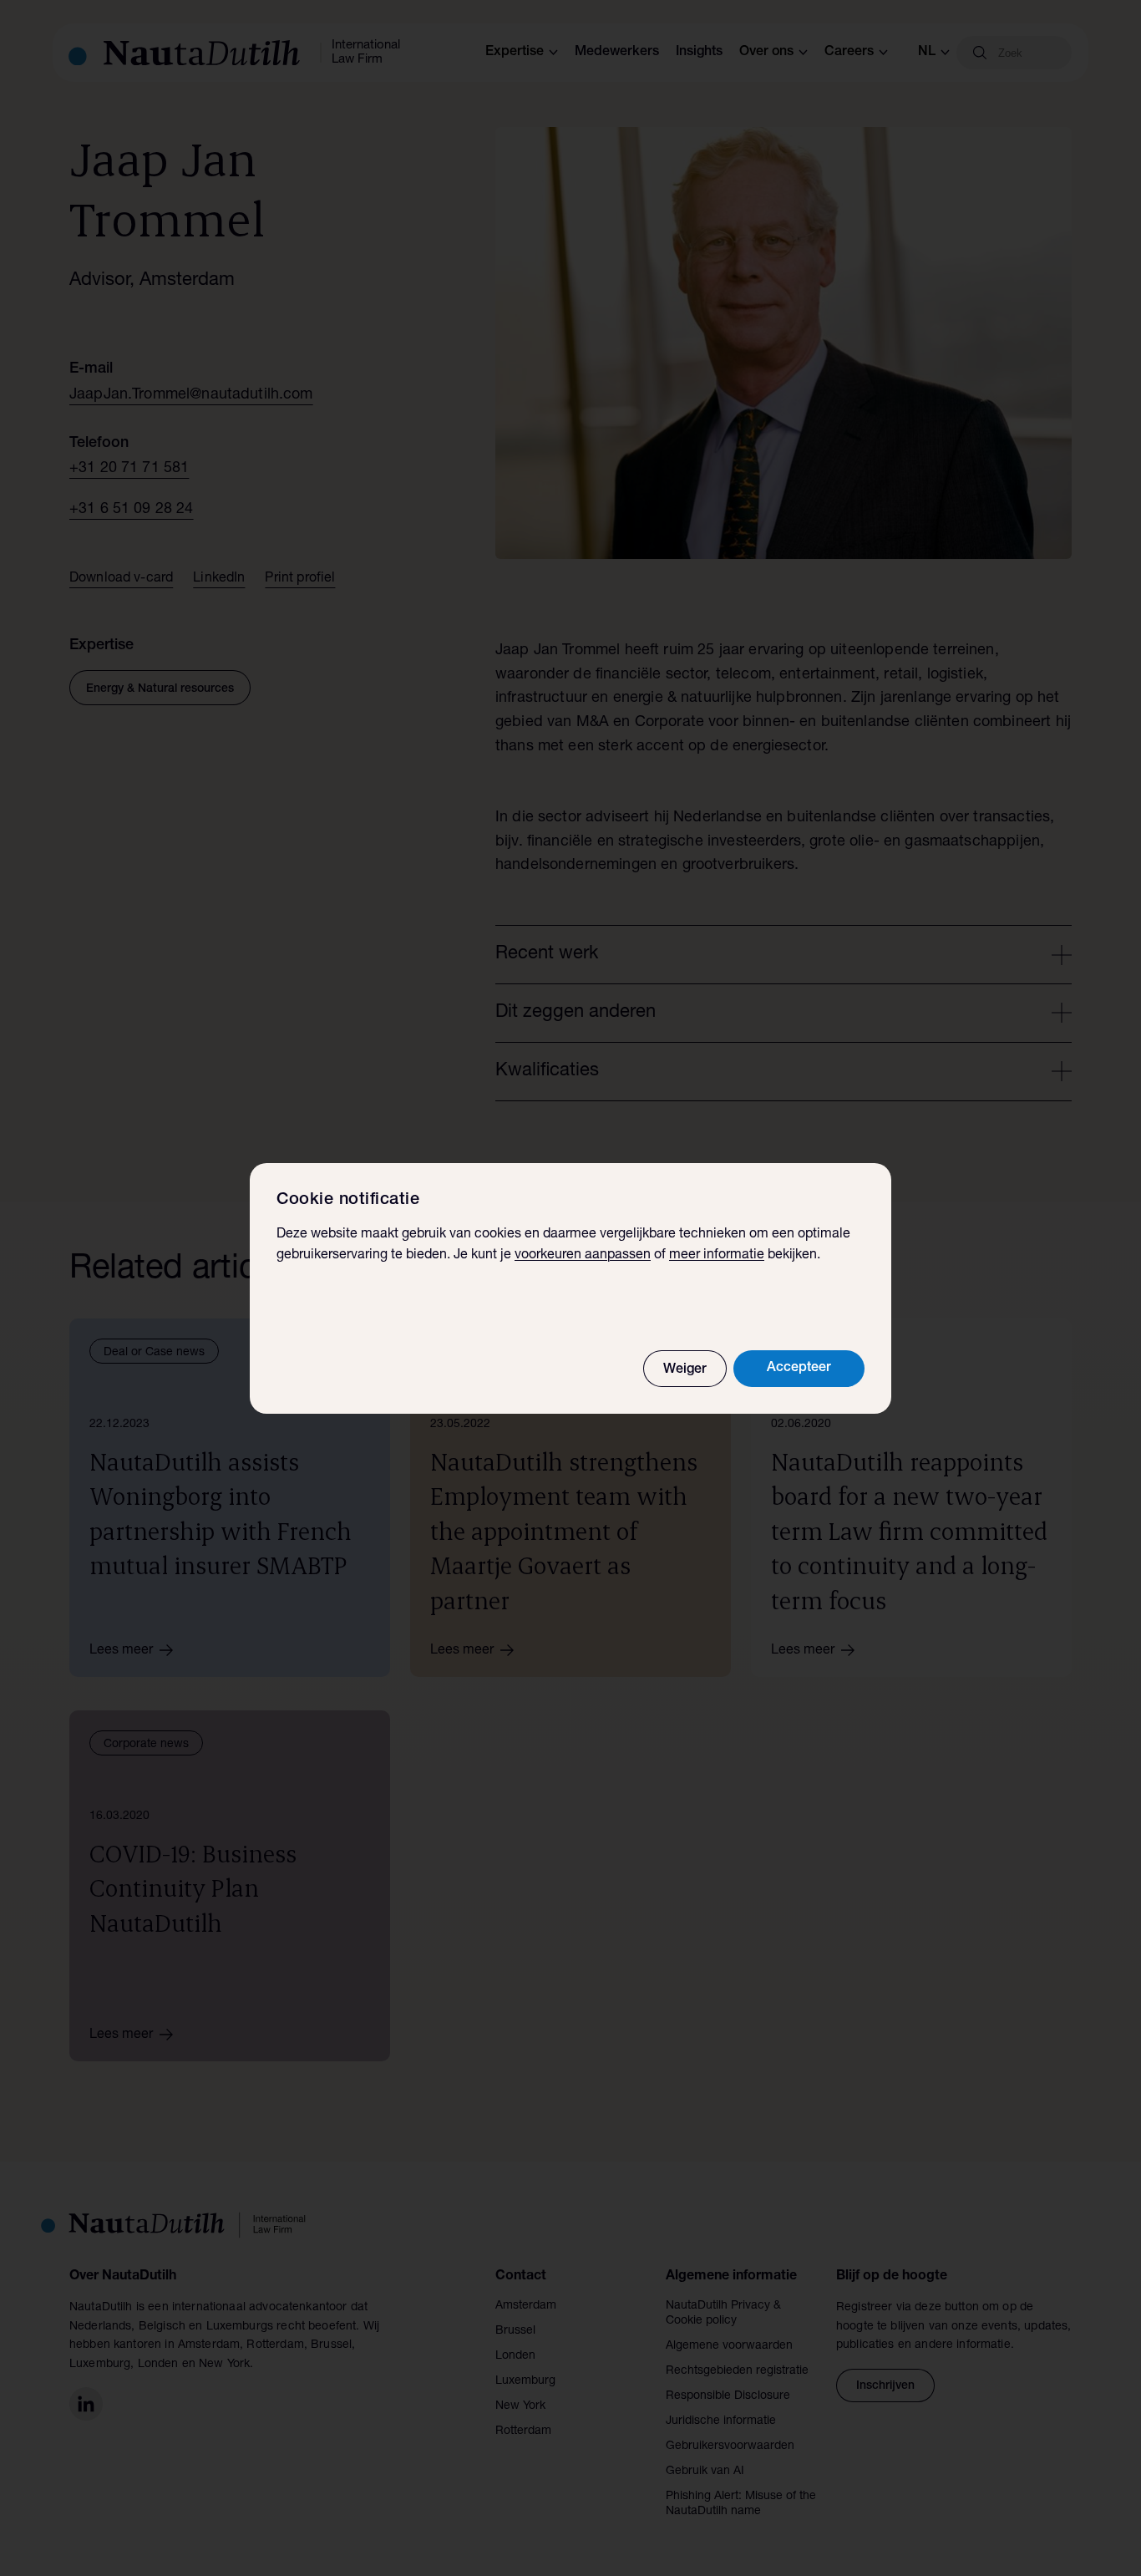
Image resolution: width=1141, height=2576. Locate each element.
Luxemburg (525, 2381)
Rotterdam (523, 2431)
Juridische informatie (721, 2421)
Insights (699, 53)
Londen (515, 2356)
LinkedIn (219, 579)
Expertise (515, 53)
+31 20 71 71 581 (129, 469)
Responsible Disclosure (728, 2396)
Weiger (685, 1370)
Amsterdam (526, 2306)
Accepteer (799, 1369)
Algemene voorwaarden (729, 2346)
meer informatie (717, 1256)
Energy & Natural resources (160, 689)
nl (927, 53)
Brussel (515, 2331)
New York (520, 2406)
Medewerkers (617, 53)
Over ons (766, 53)
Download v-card (121, 579)
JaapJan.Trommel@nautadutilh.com (191, 395)
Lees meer (121, 1651)
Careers (849, 53)
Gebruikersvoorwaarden (730, 2446)
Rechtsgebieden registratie (737, 2371)
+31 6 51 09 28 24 (132, 510)
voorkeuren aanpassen (583, 1256)
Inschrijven (885, 2386)
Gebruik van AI (705, 2472)
